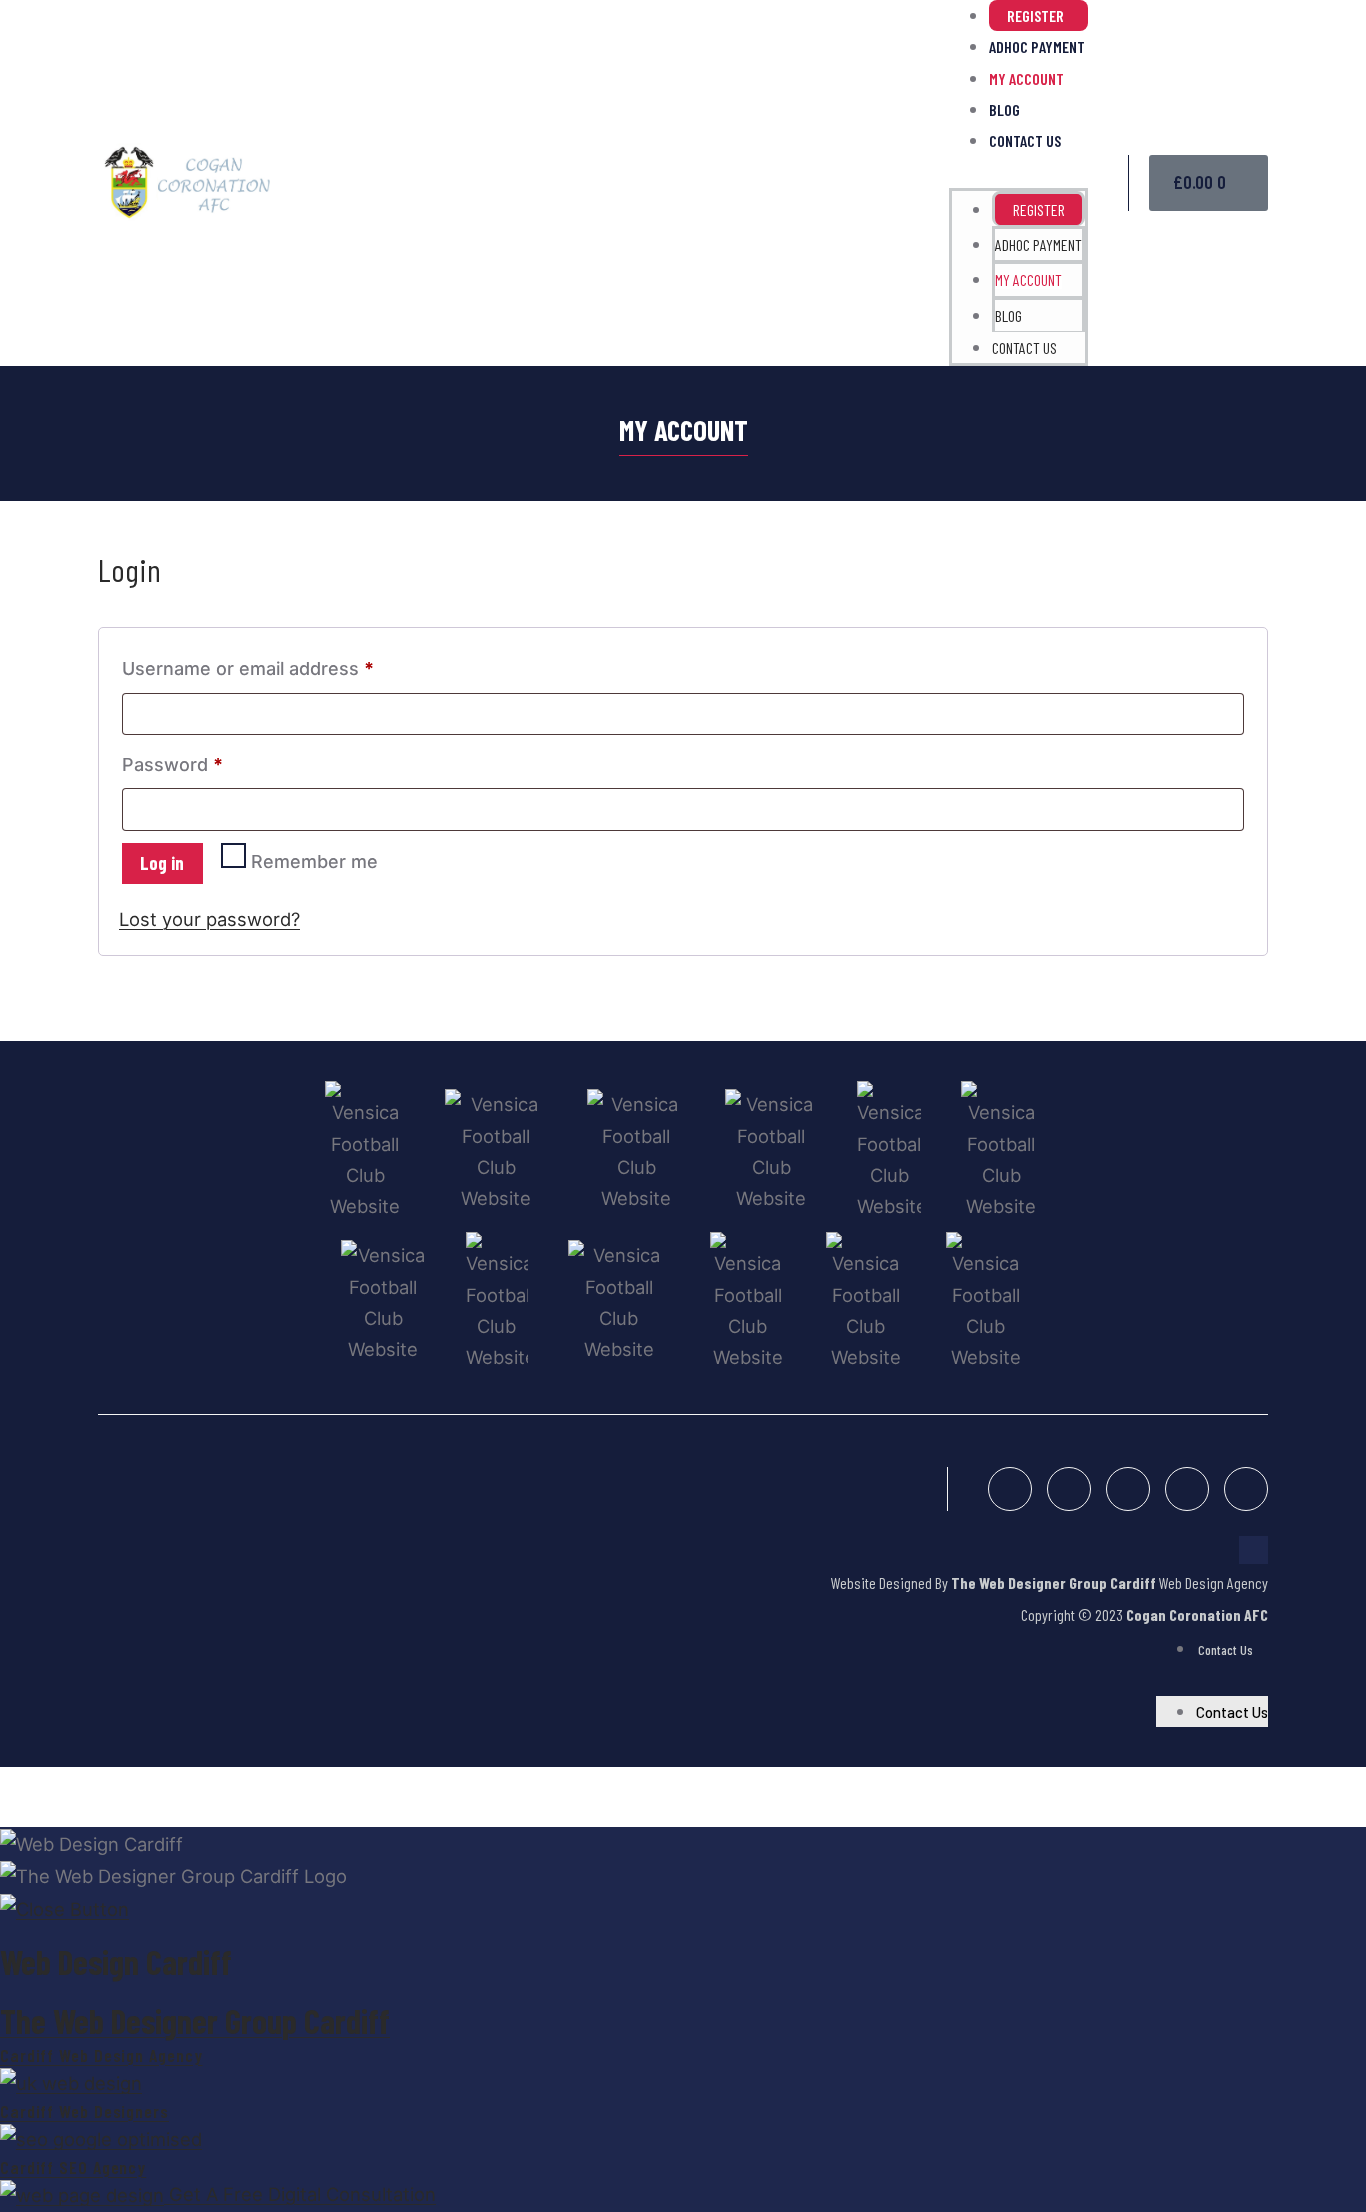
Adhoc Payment (1037, 46)
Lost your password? (209, 919)
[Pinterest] (1187, 1489)
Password (211, 761)
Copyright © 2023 (1144, 1614)
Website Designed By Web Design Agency (1049, 1582)
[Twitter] (1069, 1489)
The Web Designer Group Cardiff (195, 2020)
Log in (162, 863)
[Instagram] (1128, 1489)
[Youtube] (1246, 1489)
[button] (1018, 171)
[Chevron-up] (1253, 1550)
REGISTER (1035, 15)
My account (1026, 78)
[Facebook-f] (1010, 1489)
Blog (1004, 109)
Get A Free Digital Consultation (302, 2194)
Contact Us (1025, 140)
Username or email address (286, 665)
